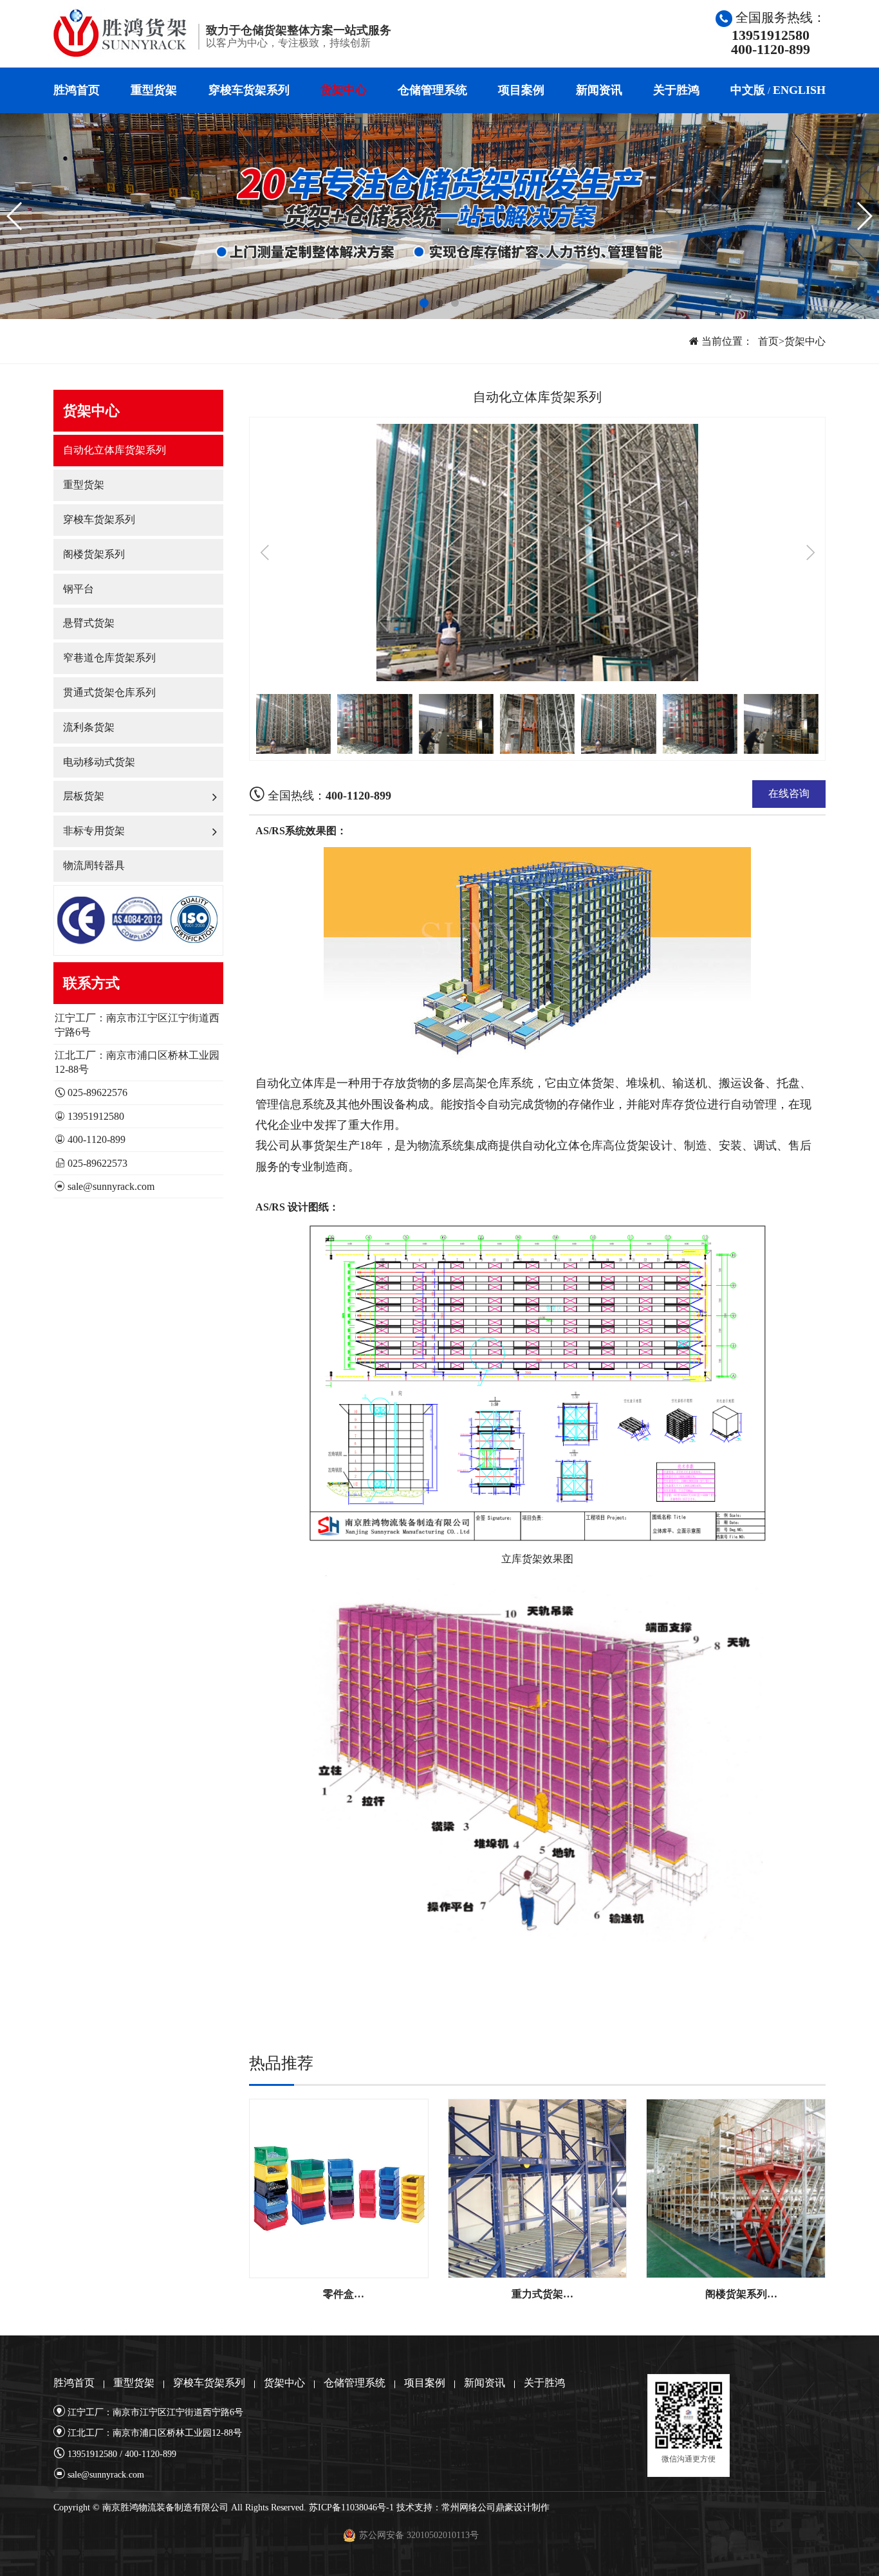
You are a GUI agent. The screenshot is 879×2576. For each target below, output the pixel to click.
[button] (424, 303)
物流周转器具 (94, 865)
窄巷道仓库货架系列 (109, 658)
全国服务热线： (778, 33)
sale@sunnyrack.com (111, 1186)
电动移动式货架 (99, 762)
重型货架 (154, 90)
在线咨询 (789, 793)
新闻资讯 (599, 90)
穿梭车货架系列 (249, 90)
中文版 (748, 90)
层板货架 (84, 796)
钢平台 (79, 589)
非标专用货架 (94, 831)
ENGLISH (799, 90)
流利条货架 (89, 727)
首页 (768, 341)
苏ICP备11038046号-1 (351, 2507)
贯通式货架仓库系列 (109, 692)
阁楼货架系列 (94, 554)
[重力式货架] (538, 2188)
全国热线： (328, 796)
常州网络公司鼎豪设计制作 (495, 2507)
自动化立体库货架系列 (115, 450)
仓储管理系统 (432, 90)
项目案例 (521, 90)
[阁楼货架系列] (736, 2188)
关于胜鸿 (676, 90)
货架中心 (344, 90)
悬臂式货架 (89, 623)
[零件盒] (339, 2188)
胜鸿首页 (77, 90)
